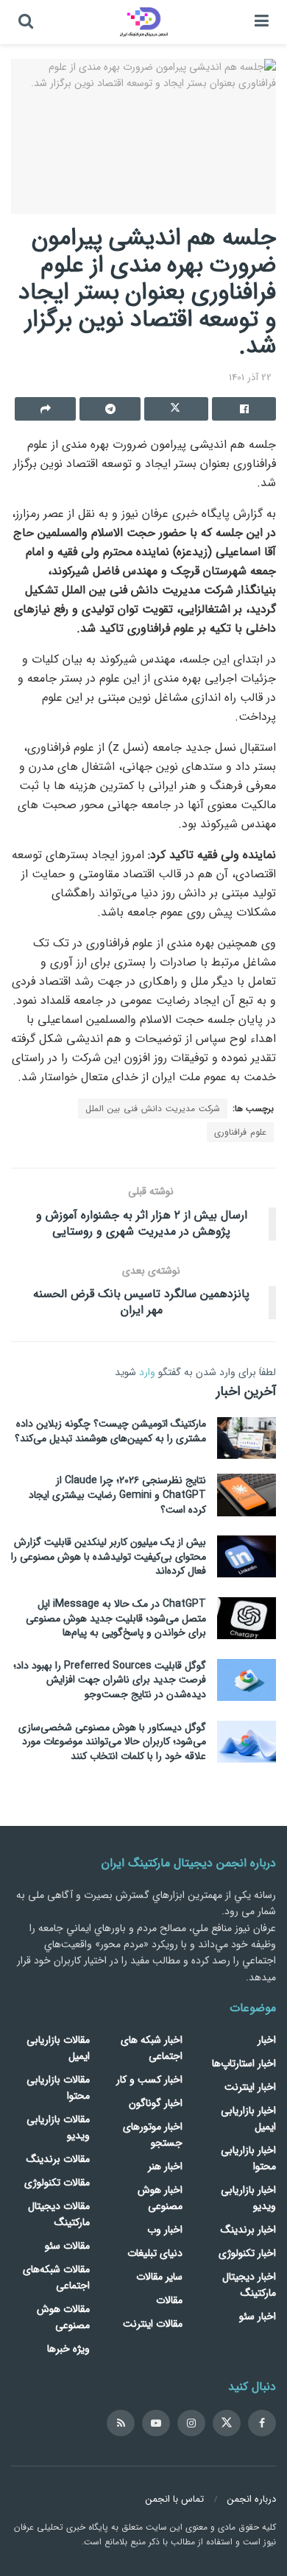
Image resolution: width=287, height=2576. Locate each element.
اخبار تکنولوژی (247, 2253)
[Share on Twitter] (176, 409)
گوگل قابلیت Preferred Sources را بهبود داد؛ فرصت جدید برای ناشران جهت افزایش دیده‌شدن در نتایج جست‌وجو (110, 1680)
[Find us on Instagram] (191, 2423)
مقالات (169, 2300)
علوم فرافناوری (240, 1132)
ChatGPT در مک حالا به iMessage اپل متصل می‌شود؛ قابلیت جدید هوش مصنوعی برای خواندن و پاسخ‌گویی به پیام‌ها (116, 1618)
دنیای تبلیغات (155, 2253)
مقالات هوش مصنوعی (63, 2317)
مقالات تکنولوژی (57, 2183)
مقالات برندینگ (58, 2159)
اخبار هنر (165, 2166)
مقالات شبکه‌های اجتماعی (56, 2277)
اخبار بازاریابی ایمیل (248, 2119)
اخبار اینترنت (250, 2087)
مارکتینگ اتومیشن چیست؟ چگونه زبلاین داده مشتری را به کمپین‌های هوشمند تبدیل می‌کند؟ (110, 1431)
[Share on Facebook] (244, 409)
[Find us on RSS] (121, 2423)
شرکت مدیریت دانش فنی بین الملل (153, 1109)
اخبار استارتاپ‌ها (244, 2063)
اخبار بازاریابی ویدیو (248, 2198)
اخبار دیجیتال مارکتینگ (249, 2285)
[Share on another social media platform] (45, 409)
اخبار (267, 2040)
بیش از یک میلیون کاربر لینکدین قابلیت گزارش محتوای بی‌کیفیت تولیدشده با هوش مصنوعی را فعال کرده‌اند (109, 1556)
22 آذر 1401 (250, 378)
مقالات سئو (67, 2246)
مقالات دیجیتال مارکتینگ (59, 2214)
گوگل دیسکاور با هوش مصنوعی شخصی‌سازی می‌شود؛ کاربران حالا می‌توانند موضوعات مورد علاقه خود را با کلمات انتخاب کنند (112, 1742)
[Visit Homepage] (144, 22)
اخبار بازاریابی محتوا (248, 2158)
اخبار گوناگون (156, 2103)
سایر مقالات (159, 2277)
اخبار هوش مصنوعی (160, 2198)
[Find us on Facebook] (262, 2423)
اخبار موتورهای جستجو (153, 2135)
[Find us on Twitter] (227, 2423)
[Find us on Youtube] (156, 2423)
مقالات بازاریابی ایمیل (58, 2048)
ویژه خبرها (68, 2349)
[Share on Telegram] (110, 409)
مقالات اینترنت (153, 2324)
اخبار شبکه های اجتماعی (152, 2048)
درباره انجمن (252, 2499)
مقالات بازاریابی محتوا (58, 2088)
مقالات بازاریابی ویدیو (58, 2127)
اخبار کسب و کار (149, 2080)
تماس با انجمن (175, 2499)
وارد (147, 1372)
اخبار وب (165, 2230)
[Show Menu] (262, 22)
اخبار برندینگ (248, 2230)
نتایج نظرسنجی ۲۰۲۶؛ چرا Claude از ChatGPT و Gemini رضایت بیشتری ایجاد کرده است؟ (117, 1495)
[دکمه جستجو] (26, 22)
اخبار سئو (258, 2316)
